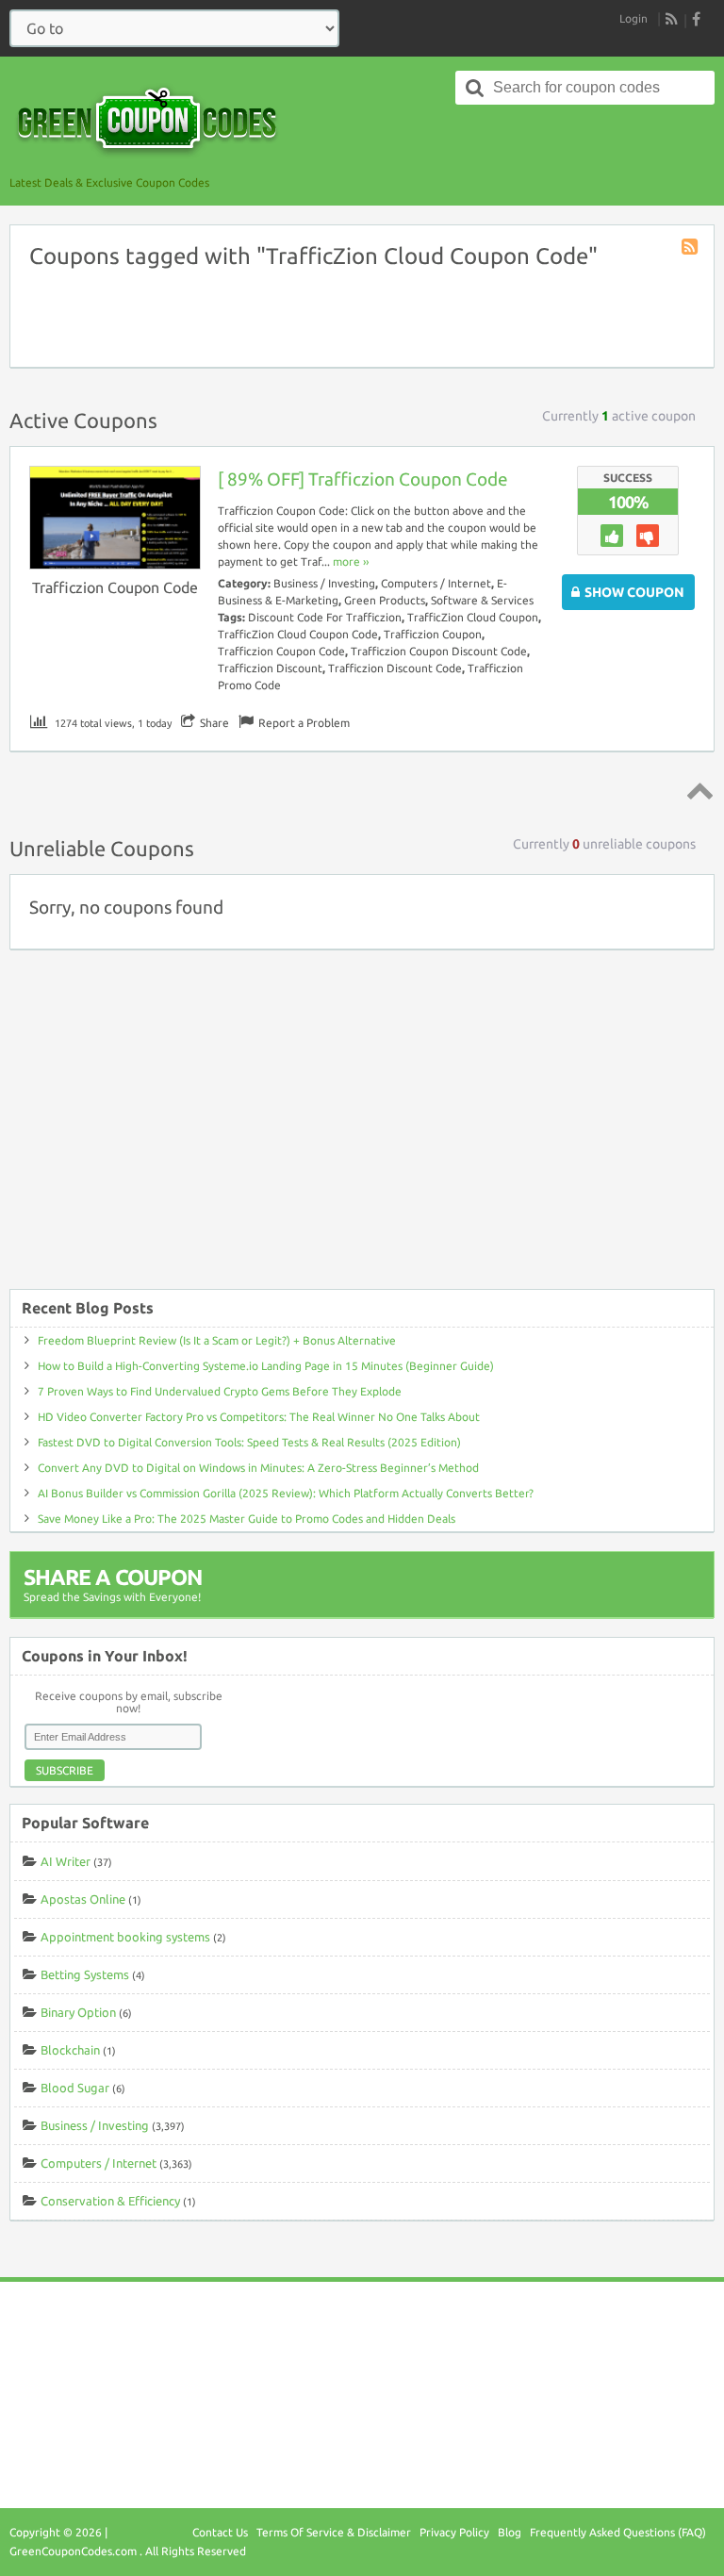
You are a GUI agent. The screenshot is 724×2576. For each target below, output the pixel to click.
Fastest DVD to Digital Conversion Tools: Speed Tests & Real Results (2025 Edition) (249, 1442)
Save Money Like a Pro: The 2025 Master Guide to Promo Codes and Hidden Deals (247, 1519)
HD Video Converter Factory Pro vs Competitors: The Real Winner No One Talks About (259, 1417)
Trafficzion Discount (270, 668)
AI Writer (66, 1861)
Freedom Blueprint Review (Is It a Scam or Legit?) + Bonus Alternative (217, 1340)
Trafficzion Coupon (433, 634)
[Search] (475, 88)
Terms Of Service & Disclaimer (334, 2532)
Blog (510, 2532)
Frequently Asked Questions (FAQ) (618, 2532)
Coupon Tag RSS (691, 248)
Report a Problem (304, 723)
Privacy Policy (454, 2532)
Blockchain (70, 2050)
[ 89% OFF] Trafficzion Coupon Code (363, 479)
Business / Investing (324, 583)
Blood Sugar (75, 2088)
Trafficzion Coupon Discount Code (439, 651)
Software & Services (482, 600)
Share (214, 723)
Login (633, 18)
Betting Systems (85, 1974)
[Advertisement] (362, 1129)
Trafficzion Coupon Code (115, 587)
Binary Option (78, 2012)
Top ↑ (697, 790)
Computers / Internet (436, 583)
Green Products (385, 600)
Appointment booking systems (125, 1937)
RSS (672, 19)
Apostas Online (83, 1899)
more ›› (351, 561)
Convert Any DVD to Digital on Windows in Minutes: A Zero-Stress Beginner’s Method (258, 1468)
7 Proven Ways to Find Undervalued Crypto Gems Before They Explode (220, 1391)
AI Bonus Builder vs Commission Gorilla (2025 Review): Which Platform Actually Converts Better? (286, 1493)
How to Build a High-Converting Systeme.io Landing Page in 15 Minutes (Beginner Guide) (266, 1366)
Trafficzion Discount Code (395, 668)
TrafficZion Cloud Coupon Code (298, 634)
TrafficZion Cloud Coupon (473, 617)
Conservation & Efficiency (110, 2201)
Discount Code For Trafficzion (325, 617)
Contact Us (220, 2532)
